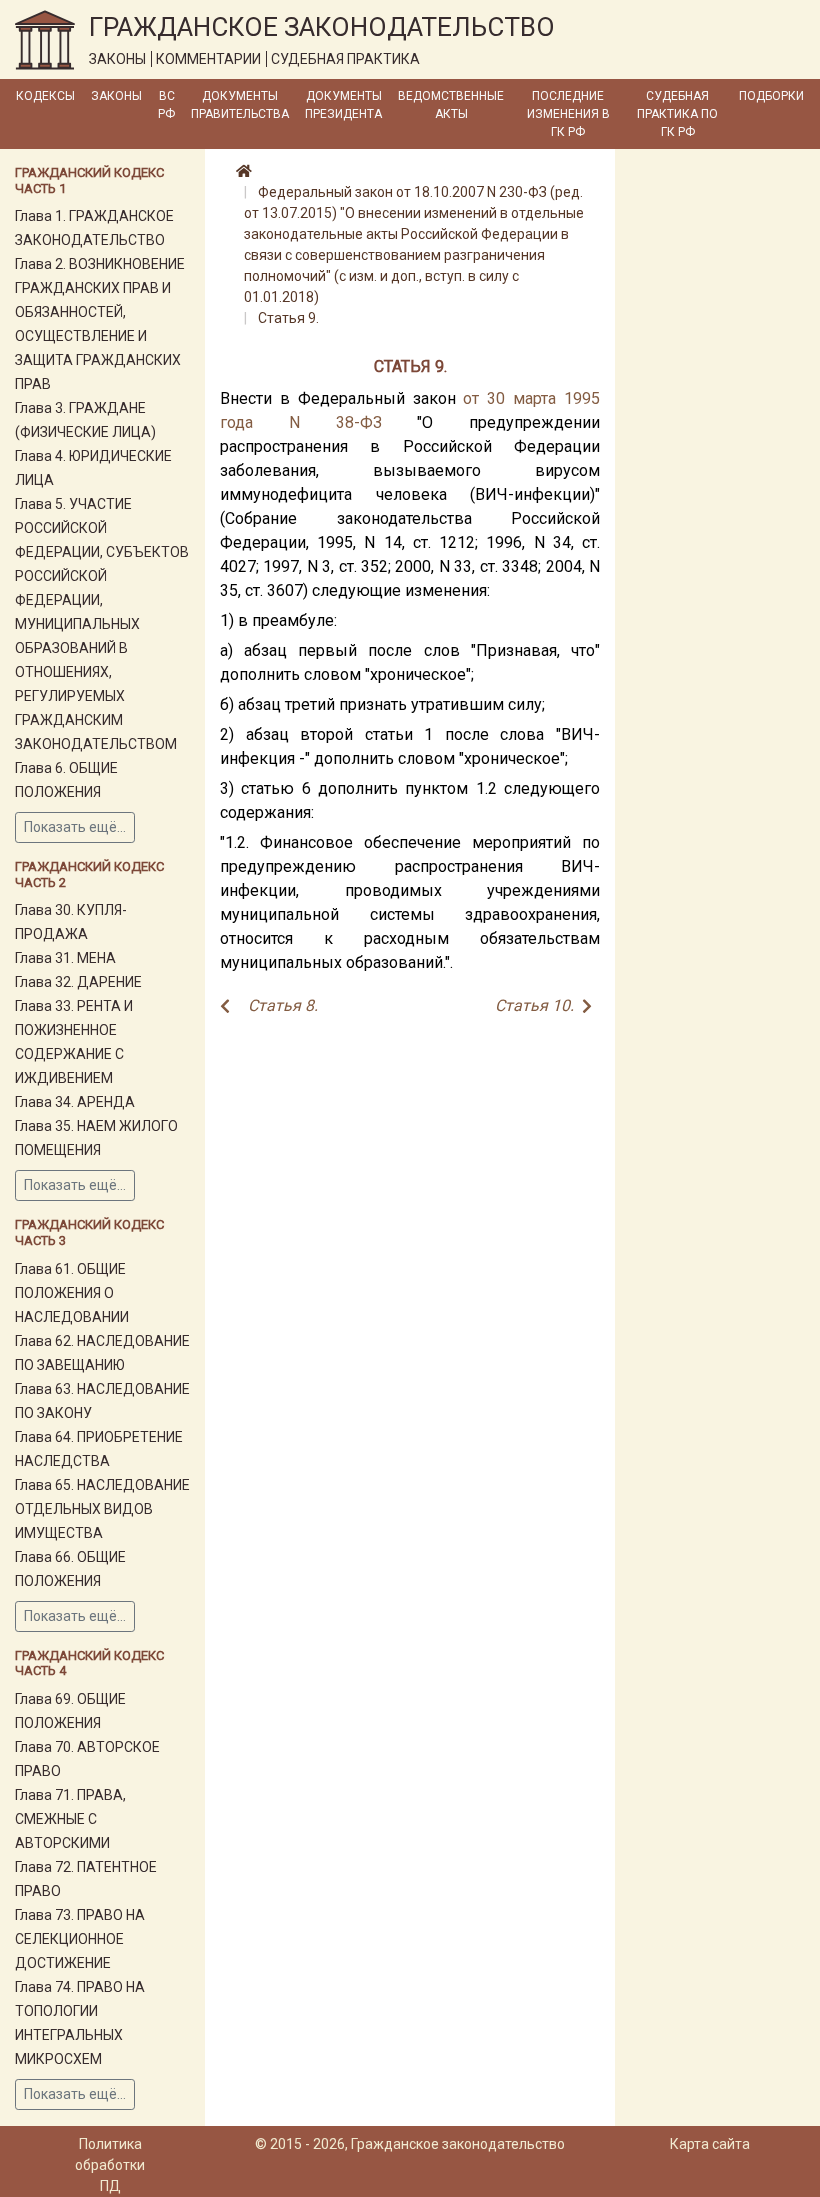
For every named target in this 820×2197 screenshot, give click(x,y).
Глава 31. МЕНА (65, 958)
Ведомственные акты (451, 105)
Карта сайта (710, 2144)
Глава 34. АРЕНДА (75, 1102)
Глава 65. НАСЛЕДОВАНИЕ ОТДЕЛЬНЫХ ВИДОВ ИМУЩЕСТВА (102, 1509)
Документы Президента (343, 105)
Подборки (771, 96)
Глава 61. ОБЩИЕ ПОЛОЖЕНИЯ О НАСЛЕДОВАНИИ (72, 1293)
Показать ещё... (75, 827)
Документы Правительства (240, 105)
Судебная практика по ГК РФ (677, 114)
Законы (116, 96)
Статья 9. (288, 318)
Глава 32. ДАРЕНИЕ (78, 982)
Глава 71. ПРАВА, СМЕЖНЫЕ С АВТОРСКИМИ (70, 1819)
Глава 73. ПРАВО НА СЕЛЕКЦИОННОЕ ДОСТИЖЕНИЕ (80, 1939)
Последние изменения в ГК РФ (568, 114)
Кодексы (45, 96)
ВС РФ (166, 105)
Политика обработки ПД (110, 2165)
